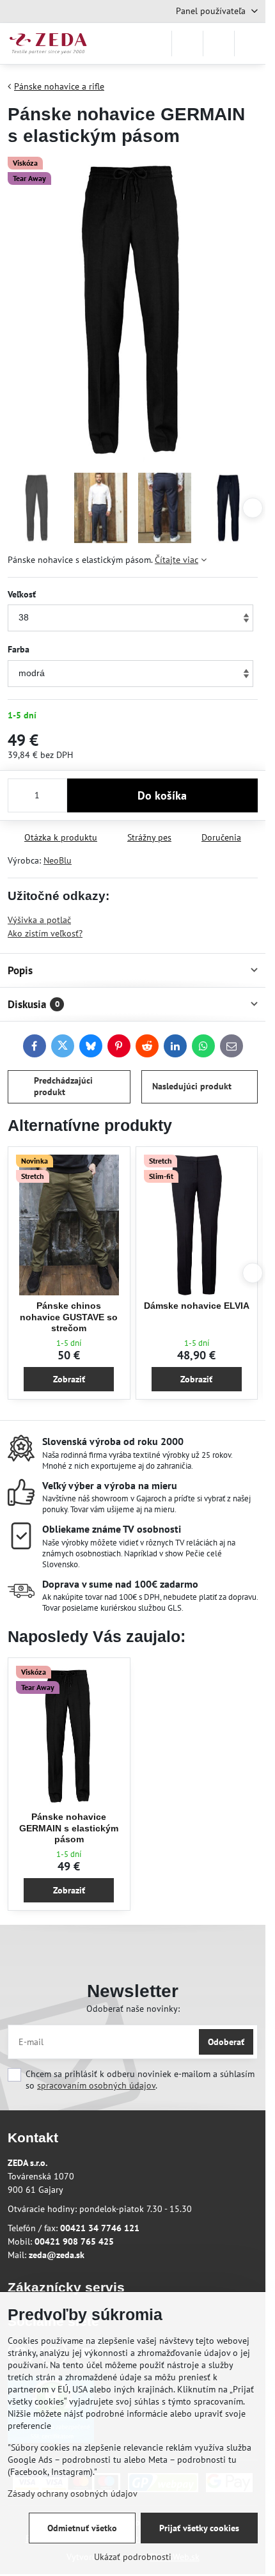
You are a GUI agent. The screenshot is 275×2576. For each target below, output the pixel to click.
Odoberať (226, 2042)
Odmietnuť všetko (82, 2528)
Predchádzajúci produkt (63, 1086)
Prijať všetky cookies (199, 2528)
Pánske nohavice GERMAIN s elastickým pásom (69, 1828)
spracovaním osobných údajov (96, 2085)
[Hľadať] (187, 43)
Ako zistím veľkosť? (45, 933)
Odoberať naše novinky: (133, 2009)
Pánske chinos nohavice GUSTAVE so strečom (69, 1317)
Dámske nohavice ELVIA (197, 1306)
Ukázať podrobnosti (133, 2557)
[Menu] (250, 43)
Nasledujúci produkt (192, 1086)
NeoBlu (58, 860)
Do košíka (162, 795)
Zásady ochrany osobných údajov (73, 2493)
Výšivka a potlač (39, 920)
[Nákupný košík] (219, 43)
